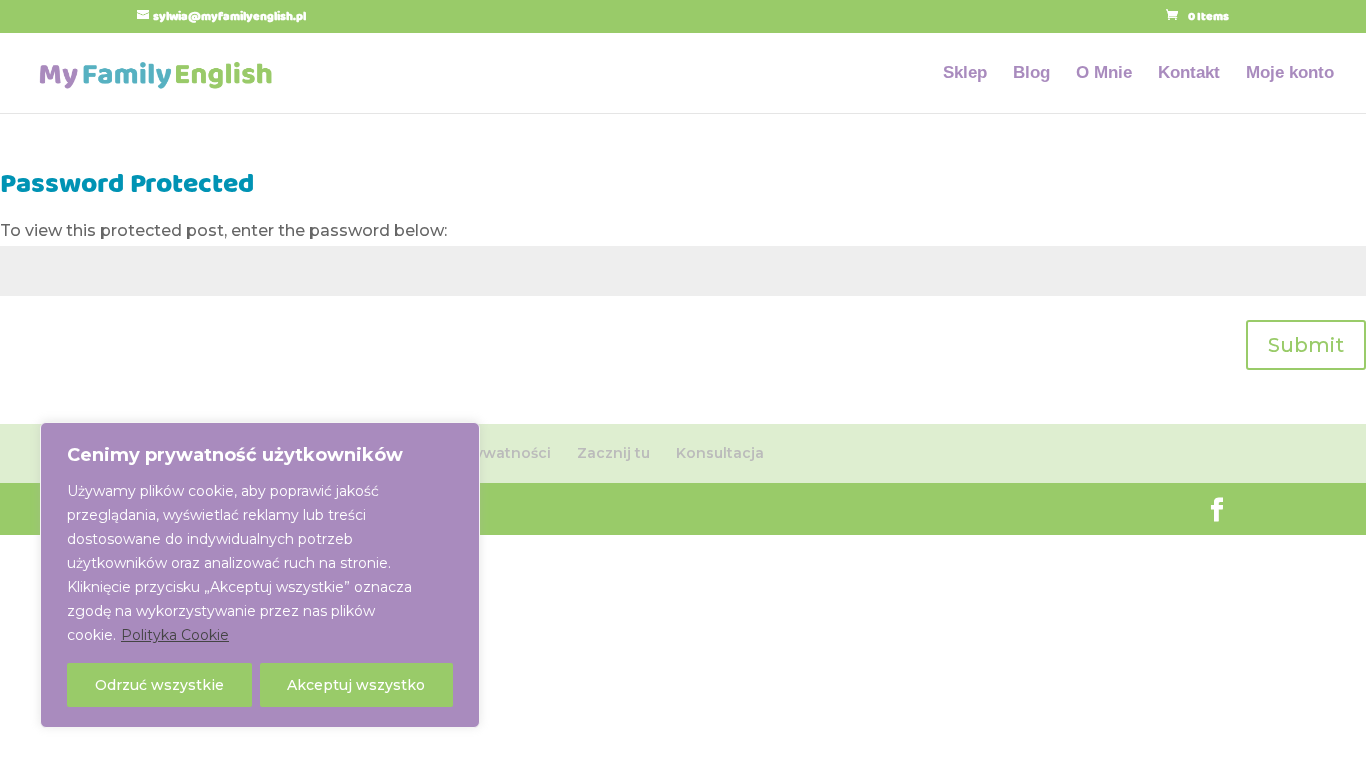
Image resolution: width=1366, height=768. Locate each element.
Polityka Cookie (175, 635)
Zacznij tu (613, 453)
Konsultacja (720, 453)
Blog (1031, 74)
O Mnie (1104, 74)
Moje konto (1290, 74)
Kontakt (1189, 74)
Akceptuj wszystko (356, 685)
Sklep (965, 74)
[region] (260, 575)
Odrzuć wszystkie (159, 685)
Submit (1306, 345)
